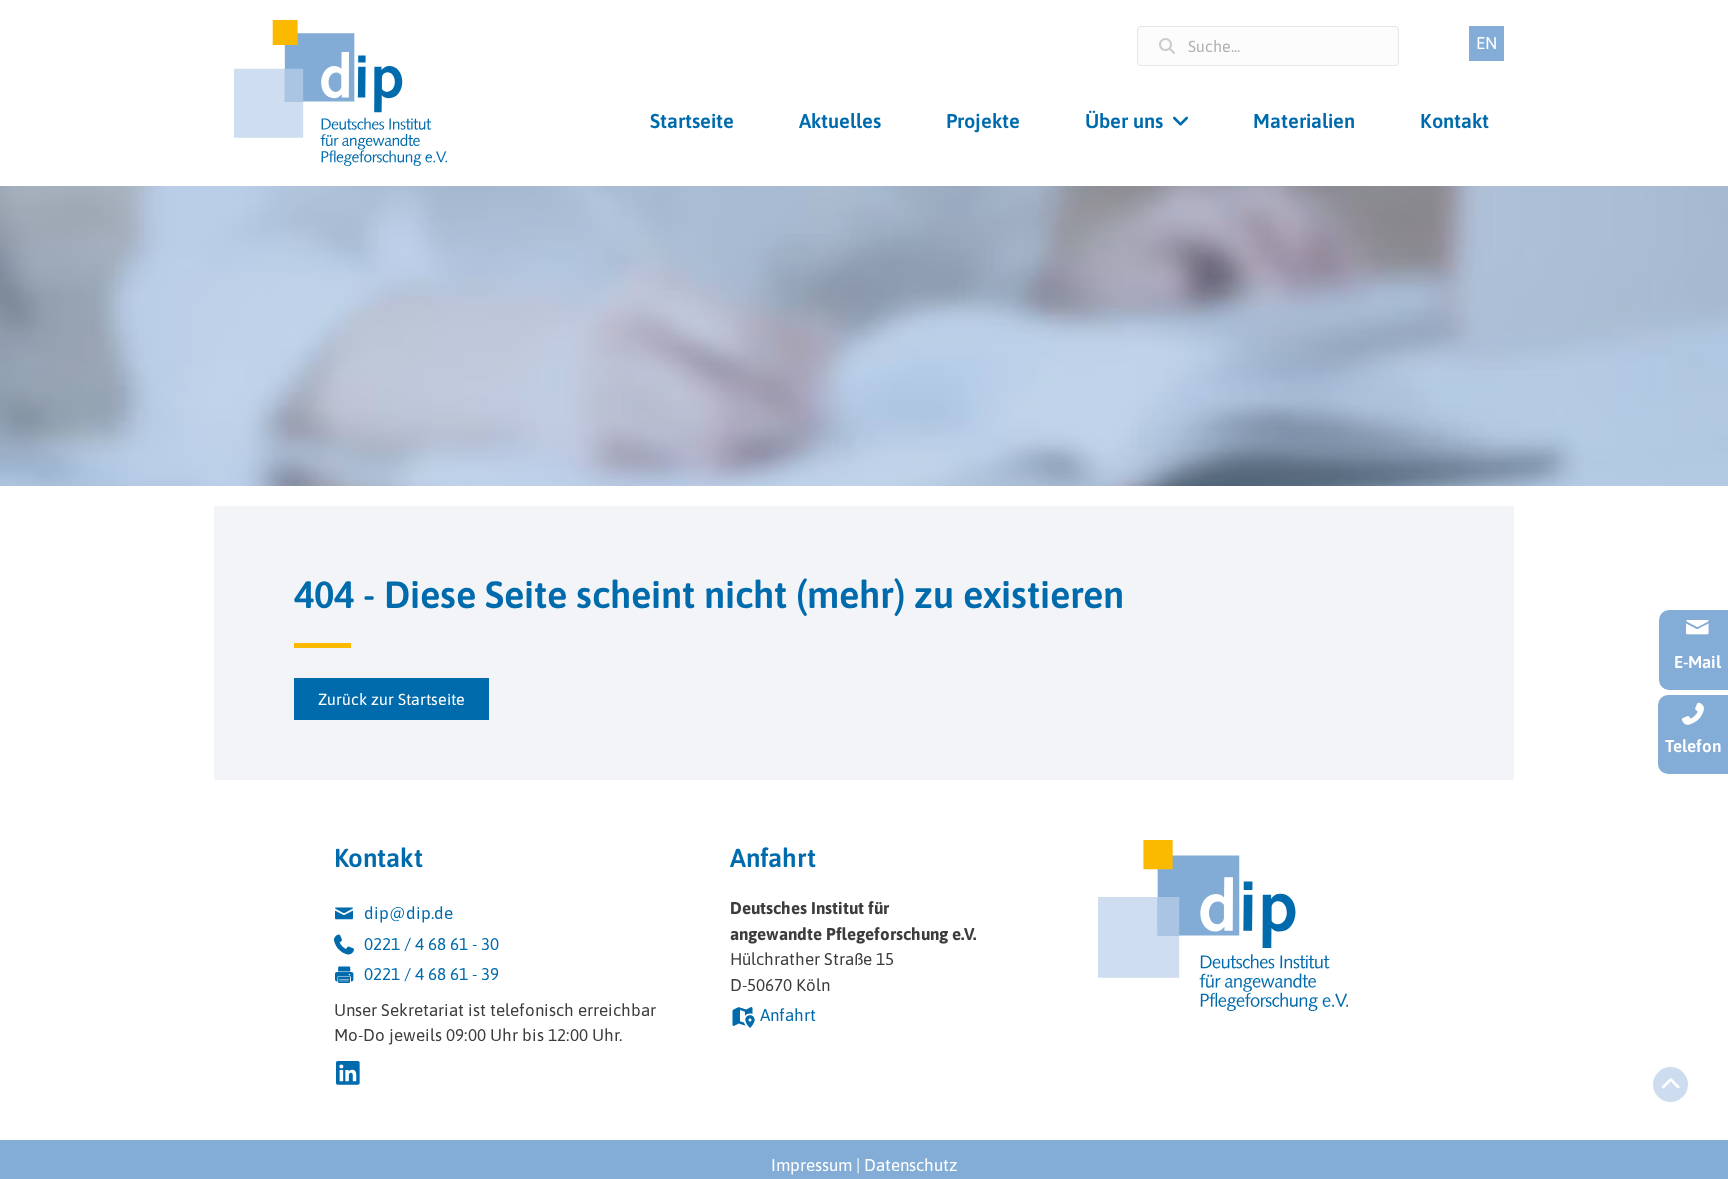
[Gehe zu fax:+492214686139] (512, 977)
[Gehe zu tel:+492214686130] (512, 947)
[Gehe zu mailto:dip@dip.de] (512, 916)
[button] (391, 699)
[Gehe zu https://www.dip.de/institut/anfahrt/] (875, 1018)
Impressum (811, 1165)
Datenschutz (910, 1165)
